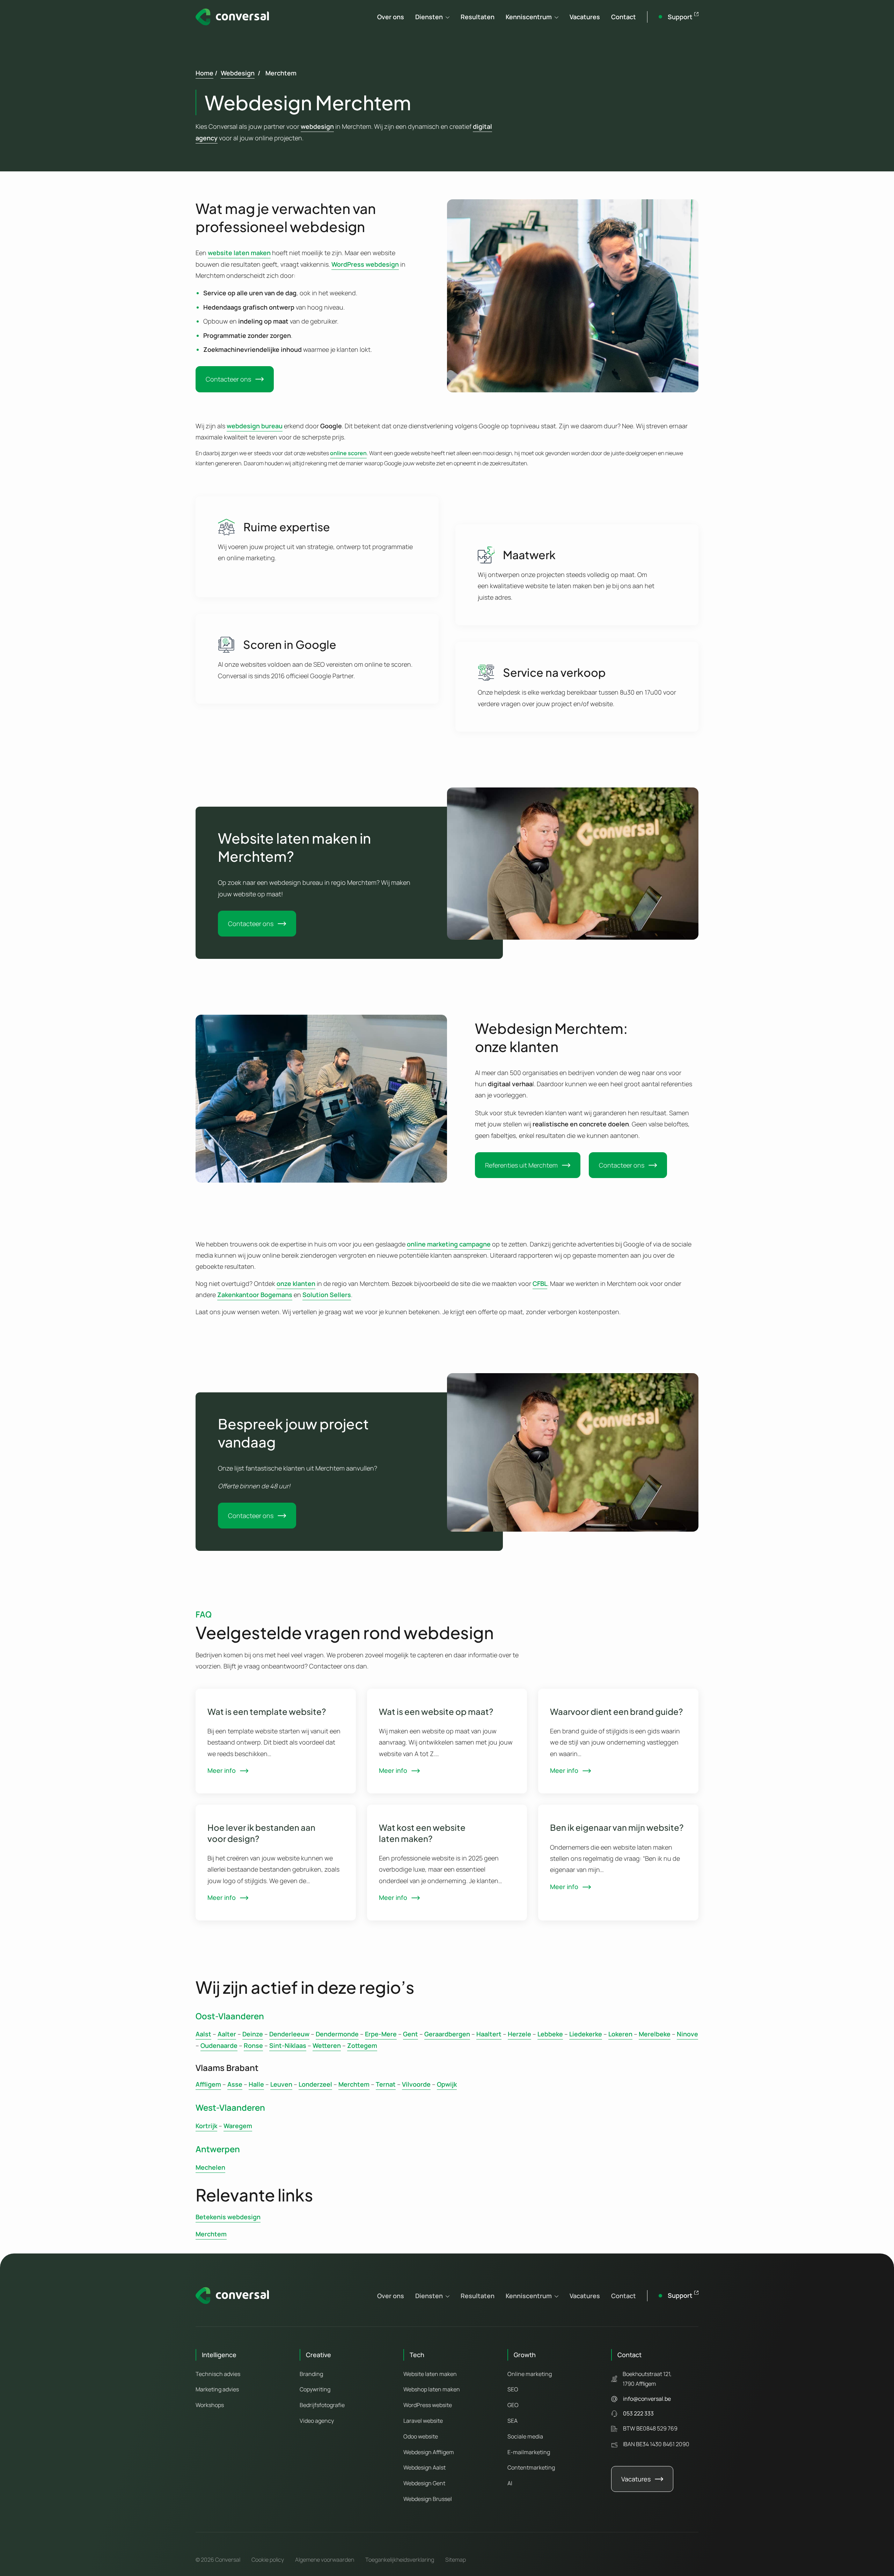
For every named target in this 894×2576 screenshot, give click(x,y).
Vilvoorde (416, 2084)
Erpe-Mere (381, 2034)
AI (510, 2483)
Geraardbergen (447, 2034)
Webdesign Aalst (424, 2467)
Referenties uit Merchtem (521, 1165)
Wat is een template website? (267, 1711)
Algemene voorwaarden (325, 2560)
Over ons (391, 17)
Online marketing (530, 2374)
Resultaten (478, 17)
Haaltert (489, 2034)
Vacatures (585, 17)
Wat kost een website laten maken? (422, 1833)
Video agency (317, 2421)
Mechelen (210, 2167)
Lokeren (620, 2034)
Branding (311, 2374)
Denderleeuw (289, 2034)
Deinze (253, 2034)
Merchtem (354, 2084)
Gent (411, 2034)
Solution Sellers (327, 1295)
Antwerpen (218, 2149)
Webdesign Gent (424, 2483)
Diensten (429, 17)
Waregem (238, 2126)
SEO (513, 2389)
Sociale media (525, 2436)
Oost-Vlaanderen (230, 2016)
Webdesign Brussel (428, 2499)
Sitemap (456, 2560)
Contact (624, 17)
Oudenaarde (219, 2045)
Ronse (253, 2045)
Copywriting (315, 2389)
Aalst (203, 2034)
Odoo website (421, 2436)
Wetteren (327, 2045)
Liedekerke (586, 2034)
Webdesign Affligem (429, 2452)
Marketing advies (217, 2389)
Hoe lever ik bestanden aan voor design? (261, 1833)
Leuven (281, 2084)
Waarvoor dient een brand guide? (617, 1711)
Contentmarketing (531, 2467)
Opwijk (447, 2084)
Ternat (386, 2084)
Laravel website (423, 2421)
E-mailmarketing (529, 2452)
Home (204, 73)
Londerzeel (315, 2084)
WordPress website (428, 2405)
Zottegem (362, 2045)
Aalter (227, 2034)
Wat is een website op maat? (436, 1711)
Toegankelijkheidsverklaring (400, 2560)
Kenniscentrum (529, 17)
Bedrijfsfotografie (322, 2405)
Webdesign (238, 73)
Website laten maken (430, 2374)
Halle (256, 2084)
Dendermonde (337, 2034)
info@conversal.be (647, 2399)
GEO (513, 2405)
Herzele (519, 2034)
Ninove (687, 2034)
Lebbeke (550, 2034)
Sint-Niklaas (288, 2045)
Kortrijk (206, 2126)
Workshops (210, 2405)
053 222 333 (638, 2413)
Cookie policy (268, 2560)
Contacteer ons (228, 379)
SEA (512, 2421)
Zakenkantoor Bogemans (255, 1295)
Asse (235, 2084)
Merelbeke (655, 2034)
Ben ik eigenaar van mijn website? (617, 1827)
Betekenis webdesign (228, 2217)
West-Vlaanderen (230, 2107)
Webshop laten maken (432, 2389)
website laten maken (239, 253)
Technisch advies (218, 2374)
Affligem (208, 2084)
